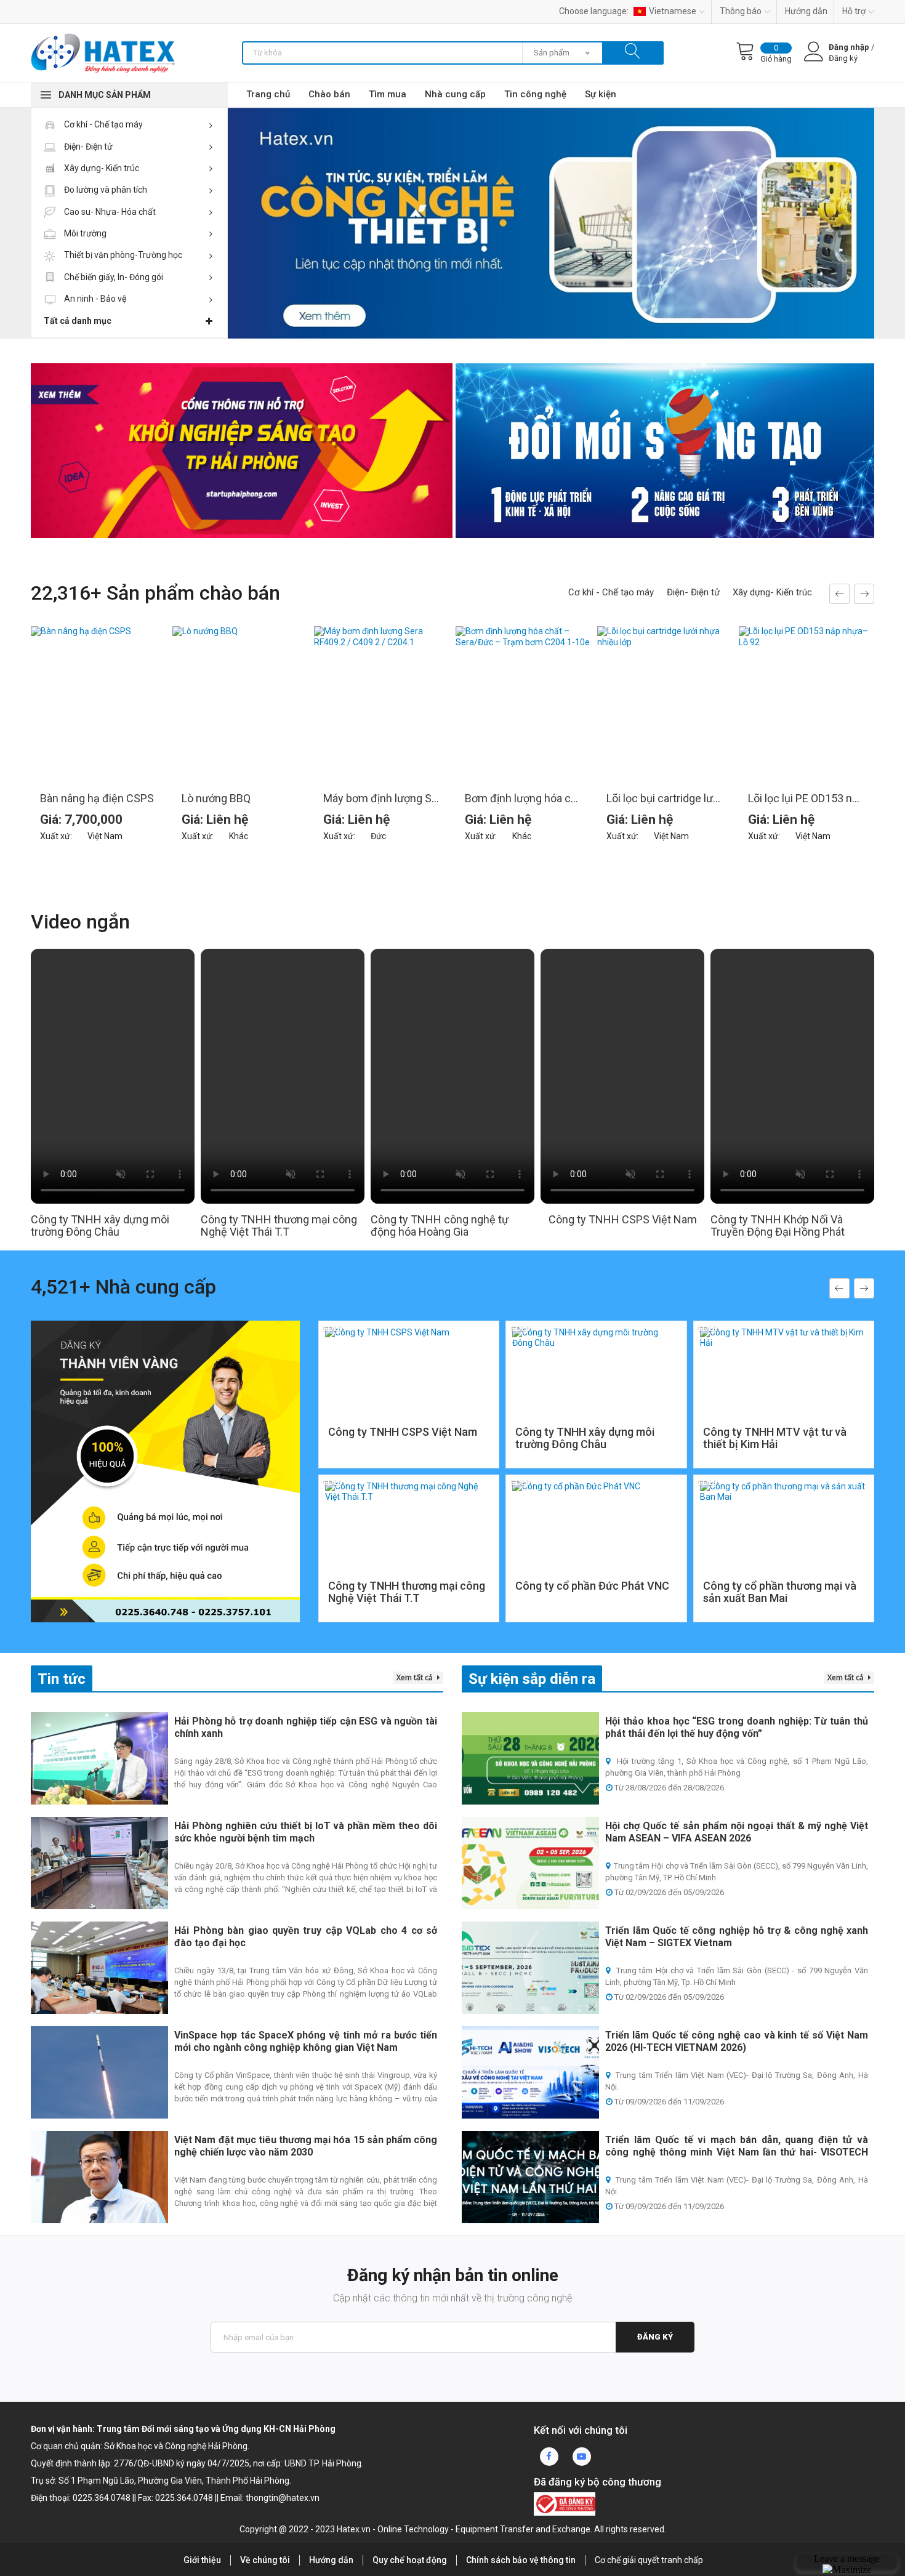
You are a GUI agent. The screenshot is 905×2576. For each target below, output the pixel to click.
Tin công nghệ (535, 94)
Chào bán (329, 94)
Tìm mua (388, 94)
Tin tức (62, 1679)
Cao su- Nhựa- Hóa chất (109, 212)
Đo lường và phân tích (105, 190)
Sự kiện (601, 94)
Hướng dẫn (806, 11)
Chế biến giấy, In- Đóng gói (113, 277)
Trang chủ (268, 94)
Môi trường (84, 233)
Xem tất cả (416, 1677)
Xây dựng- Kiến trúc (101, 168)
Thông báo (741, 11)
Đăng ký (655, 2337)
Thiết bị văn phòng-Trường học (122, 255)
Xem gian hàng (408, 1433)
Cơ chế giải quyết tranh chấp (649, 2560)
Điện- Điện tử (87, 147)
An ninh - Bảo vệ (94, 299)
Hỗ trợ (854, 11)
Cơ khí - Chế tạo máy (103, 124)
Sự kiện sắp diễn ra (532, 1679)
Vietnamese (673, 11)
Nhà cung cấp (455, 94)
